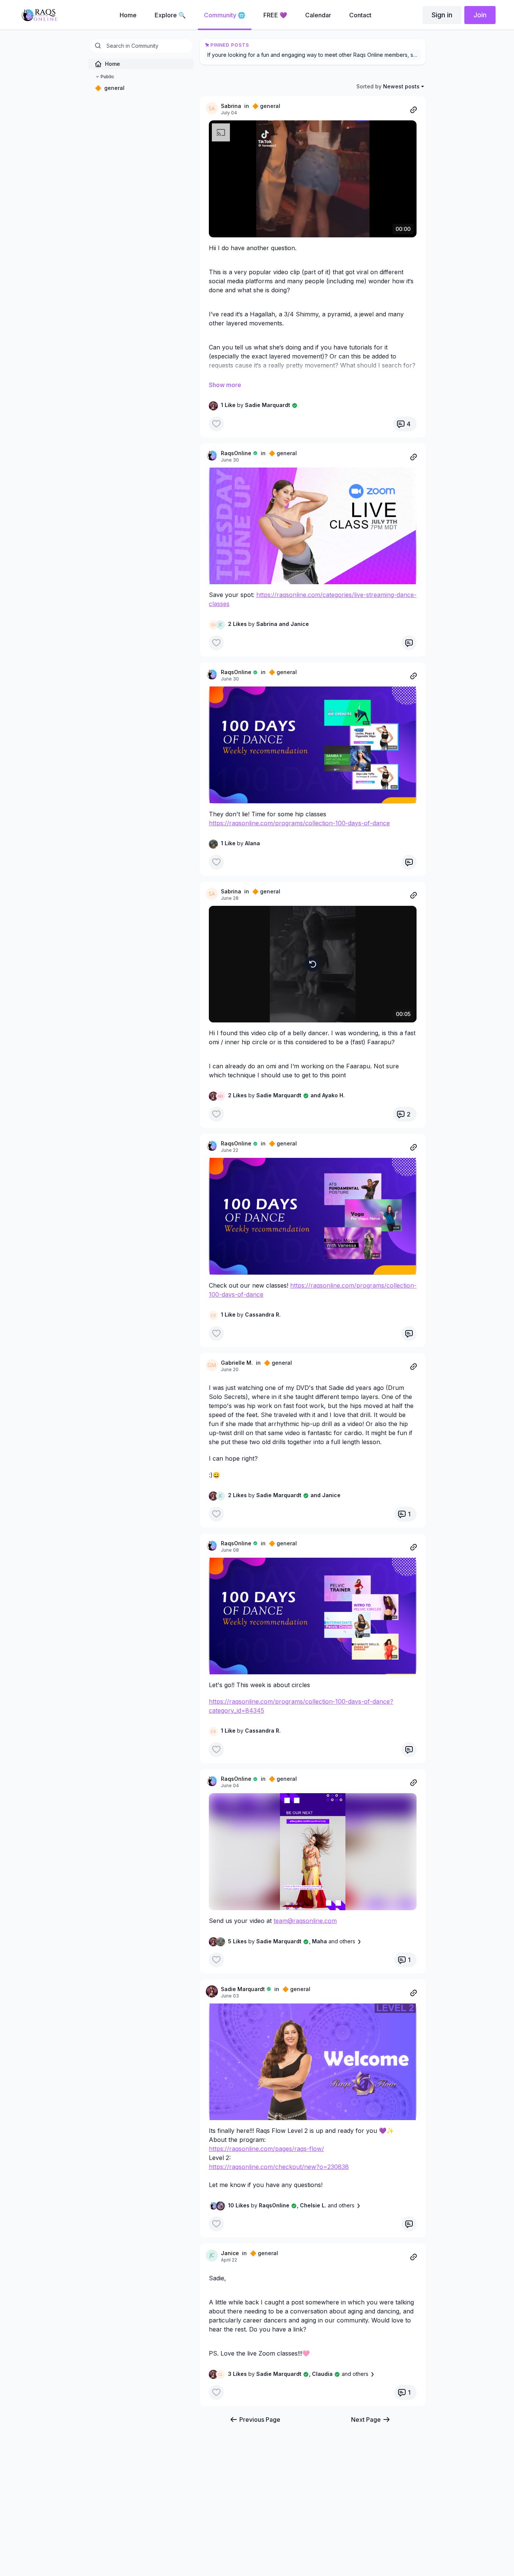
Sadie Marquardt (243, 1989)
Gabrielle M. (237, 1363)
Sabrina (231, 106)
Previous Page (260, 2420)
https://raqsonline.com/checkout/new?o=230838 (279, 2167)
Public (107, 77)
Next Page (366, 2420)
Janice (230, 2253)
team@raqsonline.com (305, 1921)
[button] (313, 526)
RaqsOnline (236, 453)
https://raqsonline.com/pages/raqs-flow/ (266, 2149)
